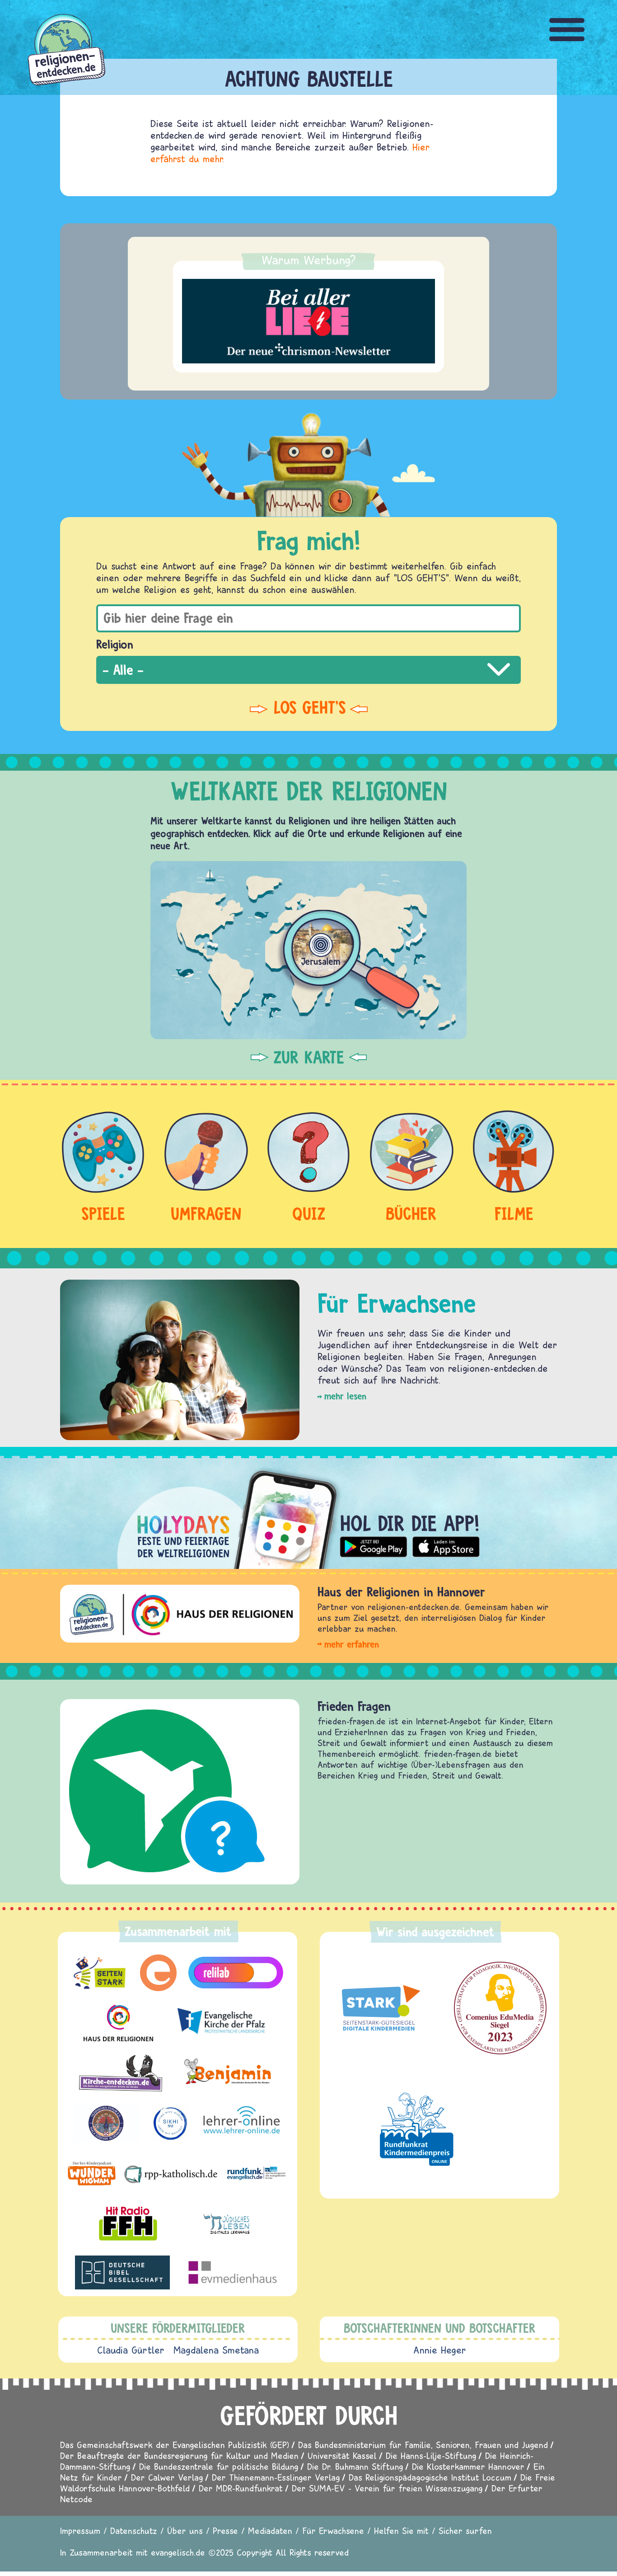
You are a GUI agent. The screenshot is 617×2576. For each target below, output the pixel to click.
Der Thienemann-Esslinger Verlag (276, 2477)
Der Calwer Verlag (167, 2477)
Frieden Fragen (354, 1706)
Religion (115, 644)
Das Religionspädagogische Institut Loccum (430, 2477)
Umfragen (206, 1213)
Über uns (185, 2531)
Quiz (309, 1213)
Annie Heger (440, 2350)
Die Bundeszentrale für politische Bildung (219, 2466)
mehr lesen (345, 1396)
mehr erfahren (352, 1644)
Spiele (103, 1213)
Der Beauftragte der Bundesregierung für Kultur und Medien (179, 2456)
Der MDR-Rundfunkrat (241, 2488)
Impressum (80, 2531)
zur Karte (309, 1057)
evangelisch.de (178, 2552)
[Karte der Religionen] (308, 950)
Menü (567, 30)
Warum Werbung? (309, 260)
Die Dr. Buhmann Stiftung (355, 2466)
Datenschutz (134, 2531)
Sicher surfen (465, 2531)
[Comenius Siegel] (500, 2008)
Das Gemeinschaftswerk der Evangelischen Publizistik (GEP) (175, 2445)
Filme (514, 1213)
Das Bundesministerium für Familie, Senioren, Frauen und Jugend (423, 2445)
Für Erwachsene (333, 2531)
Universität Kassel (342, 2456)
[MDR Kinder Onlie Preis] (417, 2129)
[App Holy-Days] (308, 1512)
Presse (225, 2531)
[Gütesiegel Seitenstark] (379, 2008)
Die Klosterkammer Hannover (468, 2466)
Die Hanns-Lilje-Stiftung (431, 2456)
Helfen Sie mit (401, 2531)
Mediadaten (270, 2531)
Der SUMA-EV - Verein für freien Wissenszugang (387, 2488)
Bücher (411, 1213)
